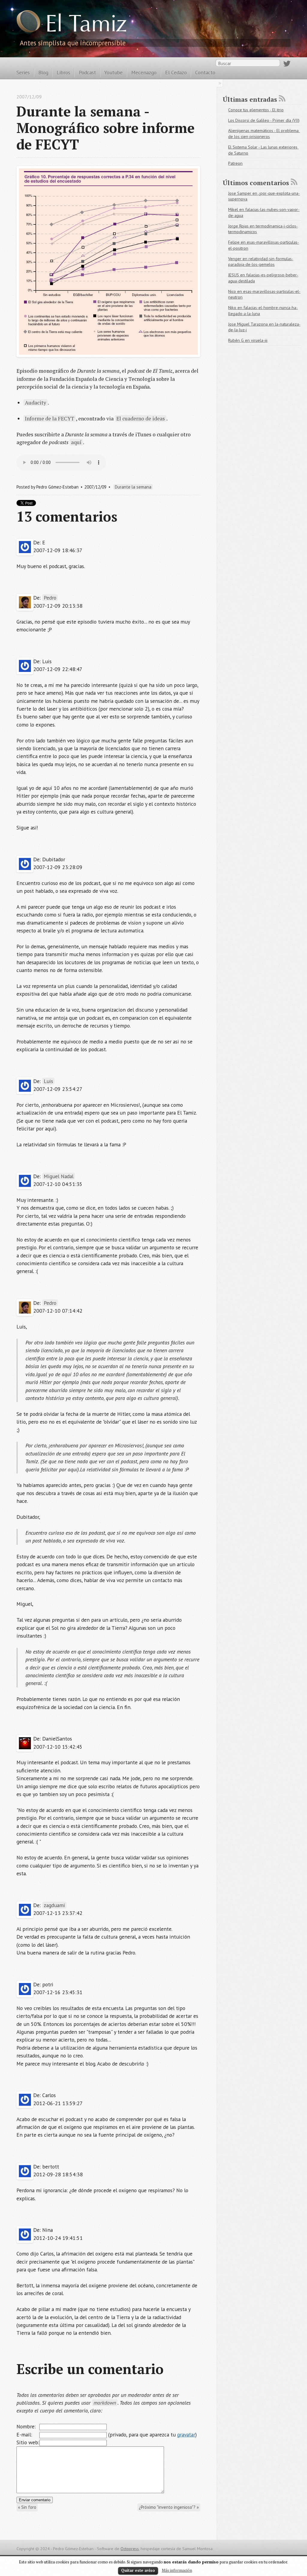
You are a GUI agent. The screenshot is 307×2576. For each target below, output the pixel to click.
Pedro (50, 598)
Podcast (87, 72)
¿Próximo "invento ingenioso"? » (169, 2507)
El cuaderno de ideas (141, 418)
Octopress (130, 2549)
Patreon (235, 163)
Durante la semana (133, 487)
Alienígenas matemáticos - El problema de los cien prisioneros (264, 134)
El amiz (86, 26)
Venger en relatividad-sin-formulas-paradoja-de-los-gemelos (261, 262)
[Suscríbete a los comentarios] (294, 182)
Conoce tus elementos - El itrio (256, 110)
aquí (76, 442)
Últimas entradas (250, 99)
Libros (63, 72)
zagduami (54, 1905)
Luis (48, 1081)
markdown (105, 2403)
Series (23, 72)
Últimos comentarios (256, 183)
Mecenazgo (144, 72)
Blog (43, 72)
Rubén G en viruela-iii (248, 340)
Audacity (36, 403)
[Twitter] (287, 65)
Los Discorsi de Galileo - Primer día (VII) (264, 120)
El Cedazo (176, 72)
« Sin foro (27, 2507)
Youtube (113, 72)
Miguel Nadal (59, 1176)
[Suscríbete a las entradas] (282, 98)
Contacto (205, 72)
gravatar (186, 2435)
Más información (177, 2570)
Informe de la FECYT (50, 418)
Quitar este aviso (138, 2570)
